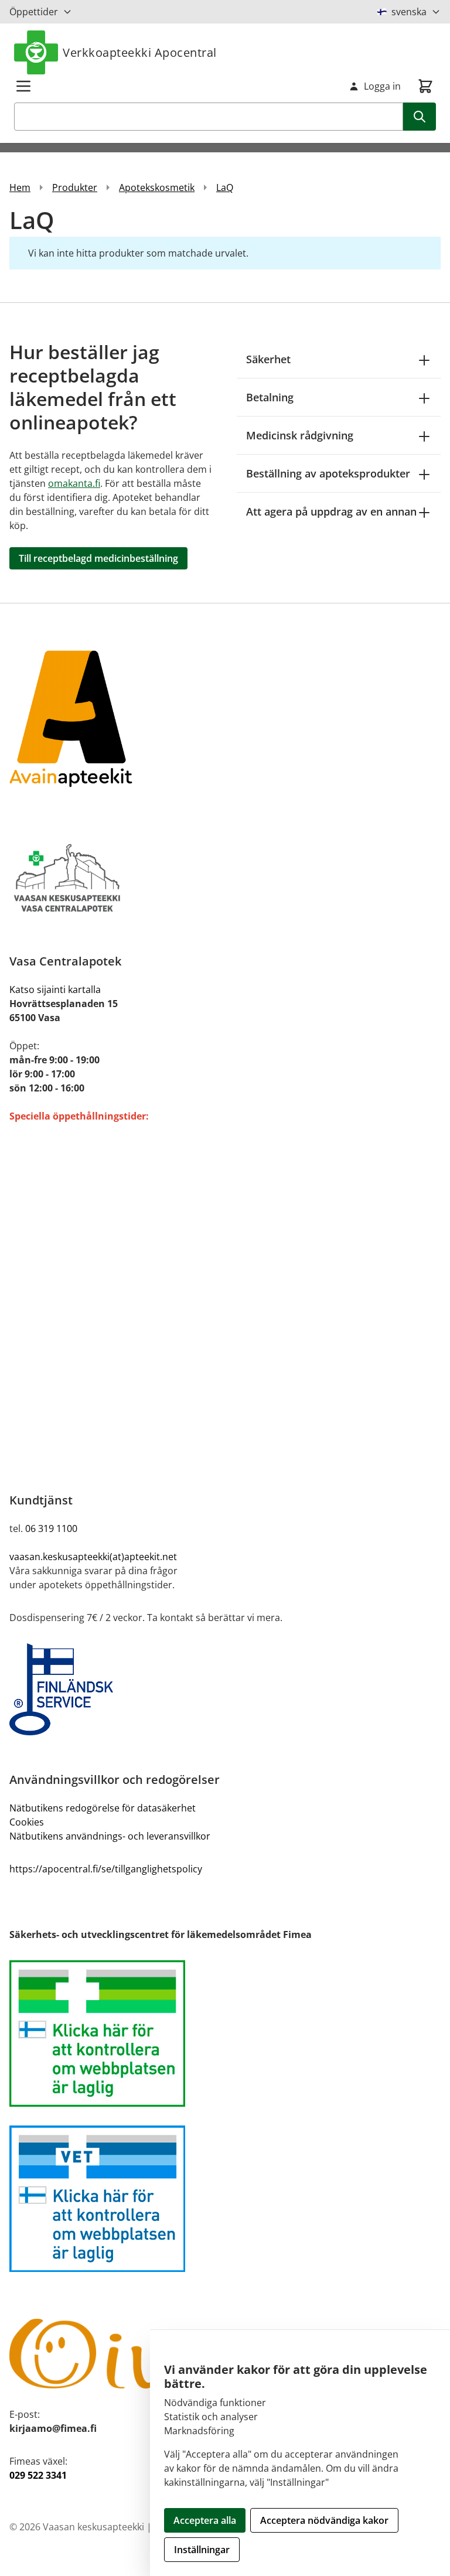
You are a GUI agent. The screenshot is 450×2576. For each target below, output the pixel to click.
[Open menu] (23, 86)
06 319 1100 (51, 1528)
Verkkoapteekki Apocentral (140, 52)
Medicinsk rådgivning (300, 435)
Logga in (382, 86)
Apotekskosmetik (157, 187)
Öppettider (34, 12)
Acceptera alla (205, 2520)
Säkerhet (268, 359)
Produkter (75, 187)
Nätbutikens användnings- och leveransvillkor (110, 1836)
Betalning (270, 397)
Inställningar (202, 2550)
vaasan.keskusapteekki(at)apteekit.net (93, 1557)
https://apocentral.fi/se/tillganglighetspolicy (106, 1869)
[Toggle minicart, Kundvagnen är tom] (425, 86)
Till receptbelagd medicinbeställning (98, 558)
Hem (20, 187)
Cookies (27, 1822)
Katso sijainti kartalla (55, 990)
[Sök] (420, 117)
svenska (409, 12)
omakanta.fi (74, 483)
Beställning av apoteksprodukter (328, 473)
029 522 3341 (38, 2475)
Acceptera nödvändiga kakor (324, 2520)
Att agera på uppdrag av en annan (331, 511)
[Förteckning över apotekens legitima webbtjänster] (225, 2033)
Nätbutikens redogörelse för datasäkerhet (103, 1808)
